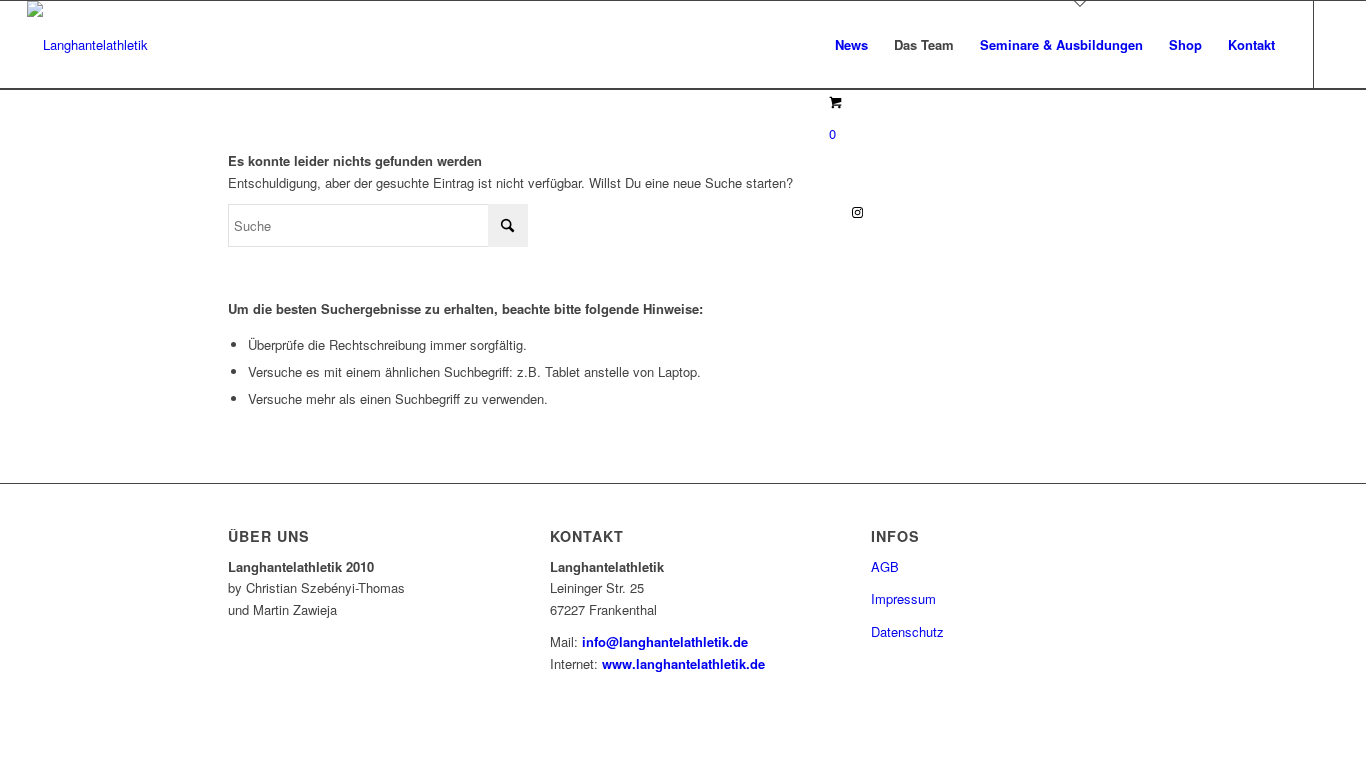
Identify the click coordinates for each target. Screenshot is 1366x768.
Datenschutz (907, 631)
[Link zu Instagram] (858, 212)
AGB (885, 566)
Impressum (903, 598)
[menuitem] (851, 45)
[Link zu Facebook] (828, 212)
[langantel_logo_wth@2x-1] (87, 45)
